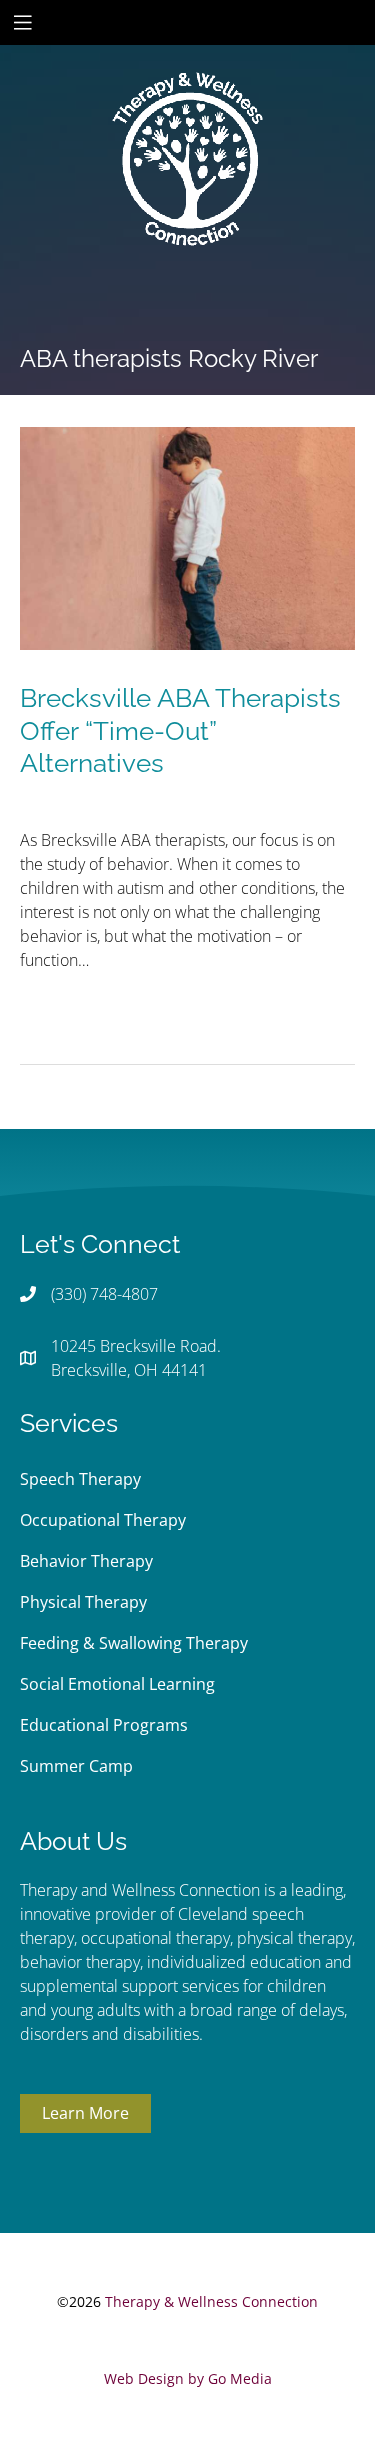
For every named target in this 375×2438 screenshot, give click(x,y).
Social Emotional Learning (117, 1684)
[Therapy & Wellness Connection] (188, 91)
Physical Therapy (83, 1602)
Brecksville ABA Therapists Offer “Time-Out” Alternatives (180, 730)
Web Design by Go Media (188, 2378)
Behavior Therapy (86, 1561)
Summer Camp (76, 1766)
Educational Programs (104, 1725)
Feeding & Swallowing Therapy (134, 1643)
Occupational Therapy (103, 1520)
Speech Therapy (80, 1479)
